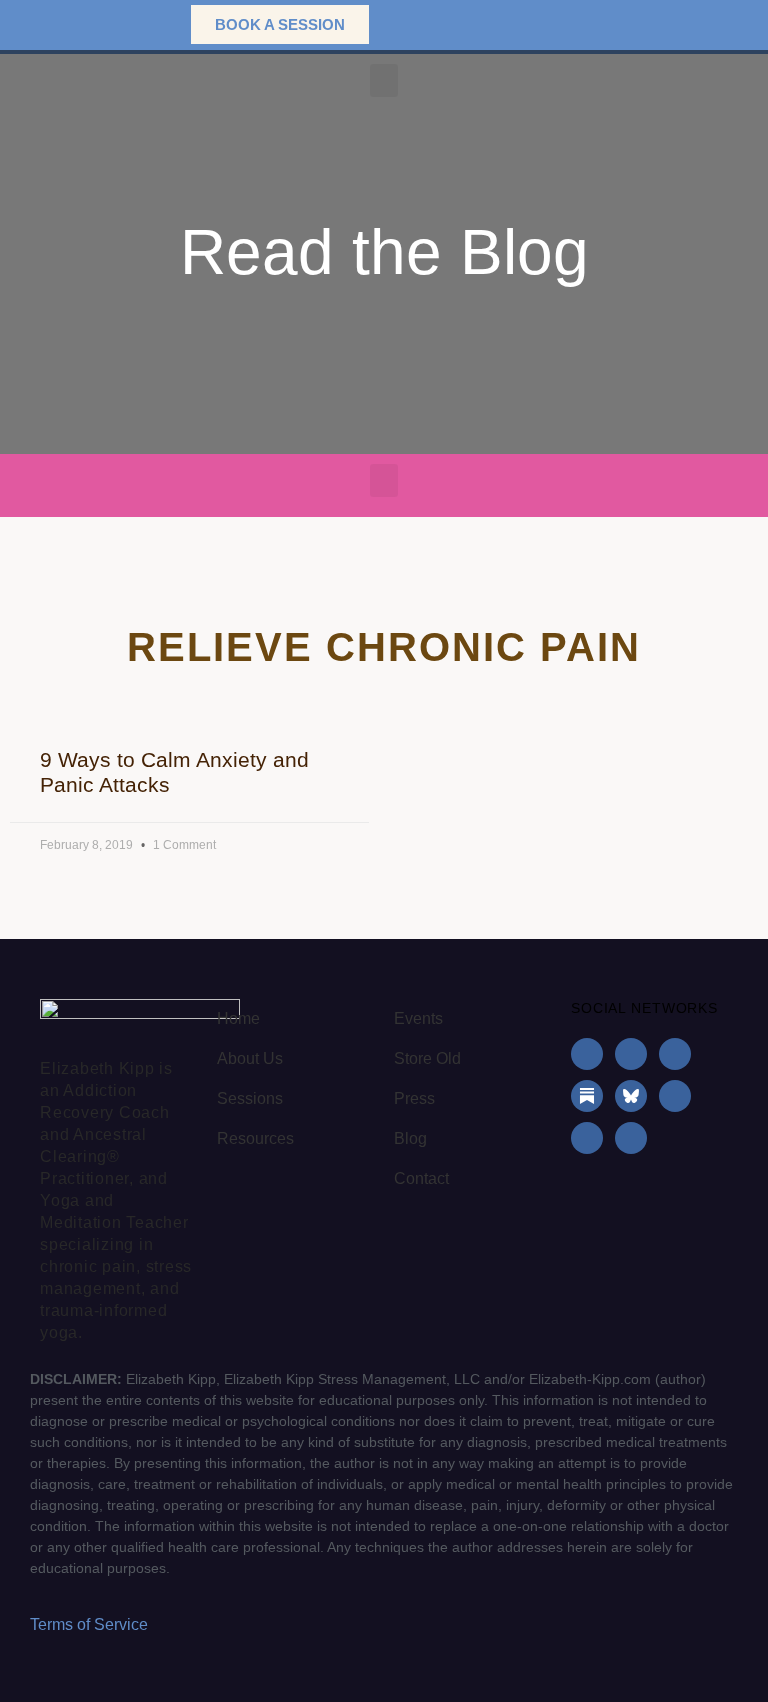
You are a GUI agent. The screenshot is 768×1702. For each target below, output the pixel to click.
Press (414, 1098)
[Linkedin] (675, 1054)
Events (418, 1018)
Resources (255, 1138)
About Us (250, 1058)
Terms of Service (89, 1624)
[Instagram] (631, 1054)
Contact (421, 1178)
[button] (144, 24)
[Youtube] (675, 1096)
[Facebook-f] (587, 1054)
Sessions (250, 1098)
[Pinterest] (587, 1138)
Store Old (427, 1058)
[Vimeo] (631, 1138)
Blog (410, 1138)
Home (238, 1018)
